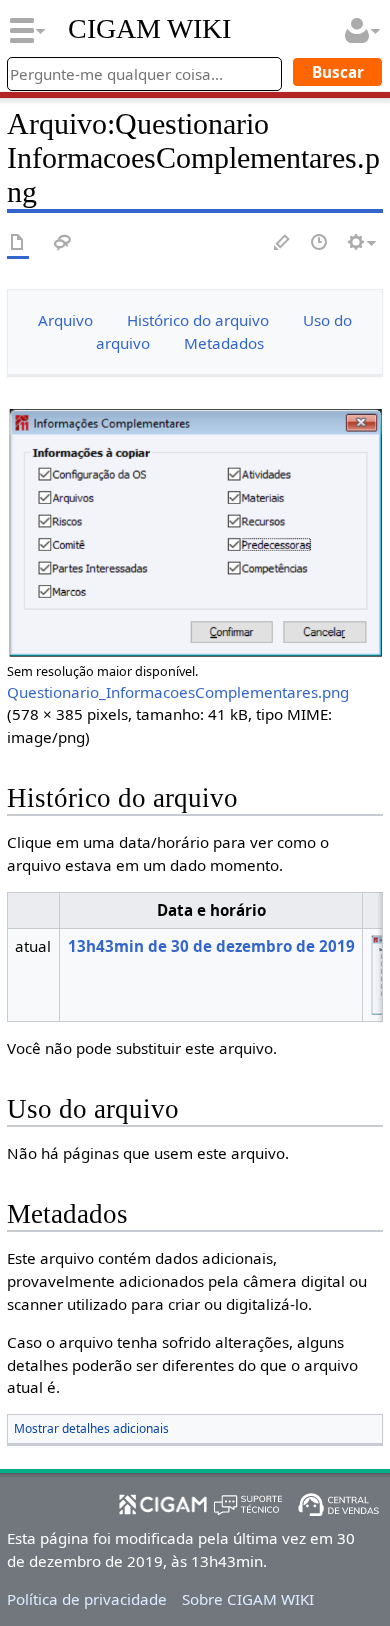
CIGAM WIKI (149, 29)
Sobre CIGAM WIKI (248, 1599)
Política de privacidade (87, 1599)
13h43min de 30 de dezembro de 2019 (211, 946)
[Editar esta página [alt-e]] (283, 243)
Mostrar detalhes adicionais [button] (91, 1428)
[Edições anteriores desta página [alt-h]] (320, 243)
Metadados (224, 343)
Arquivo (65, 320)
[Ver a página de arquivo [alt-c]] (18, 243)
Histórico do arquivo (198, 320)
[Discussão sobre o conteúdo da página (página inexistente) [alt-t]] (63, 243)
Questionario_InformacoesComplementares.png (178, 692)
